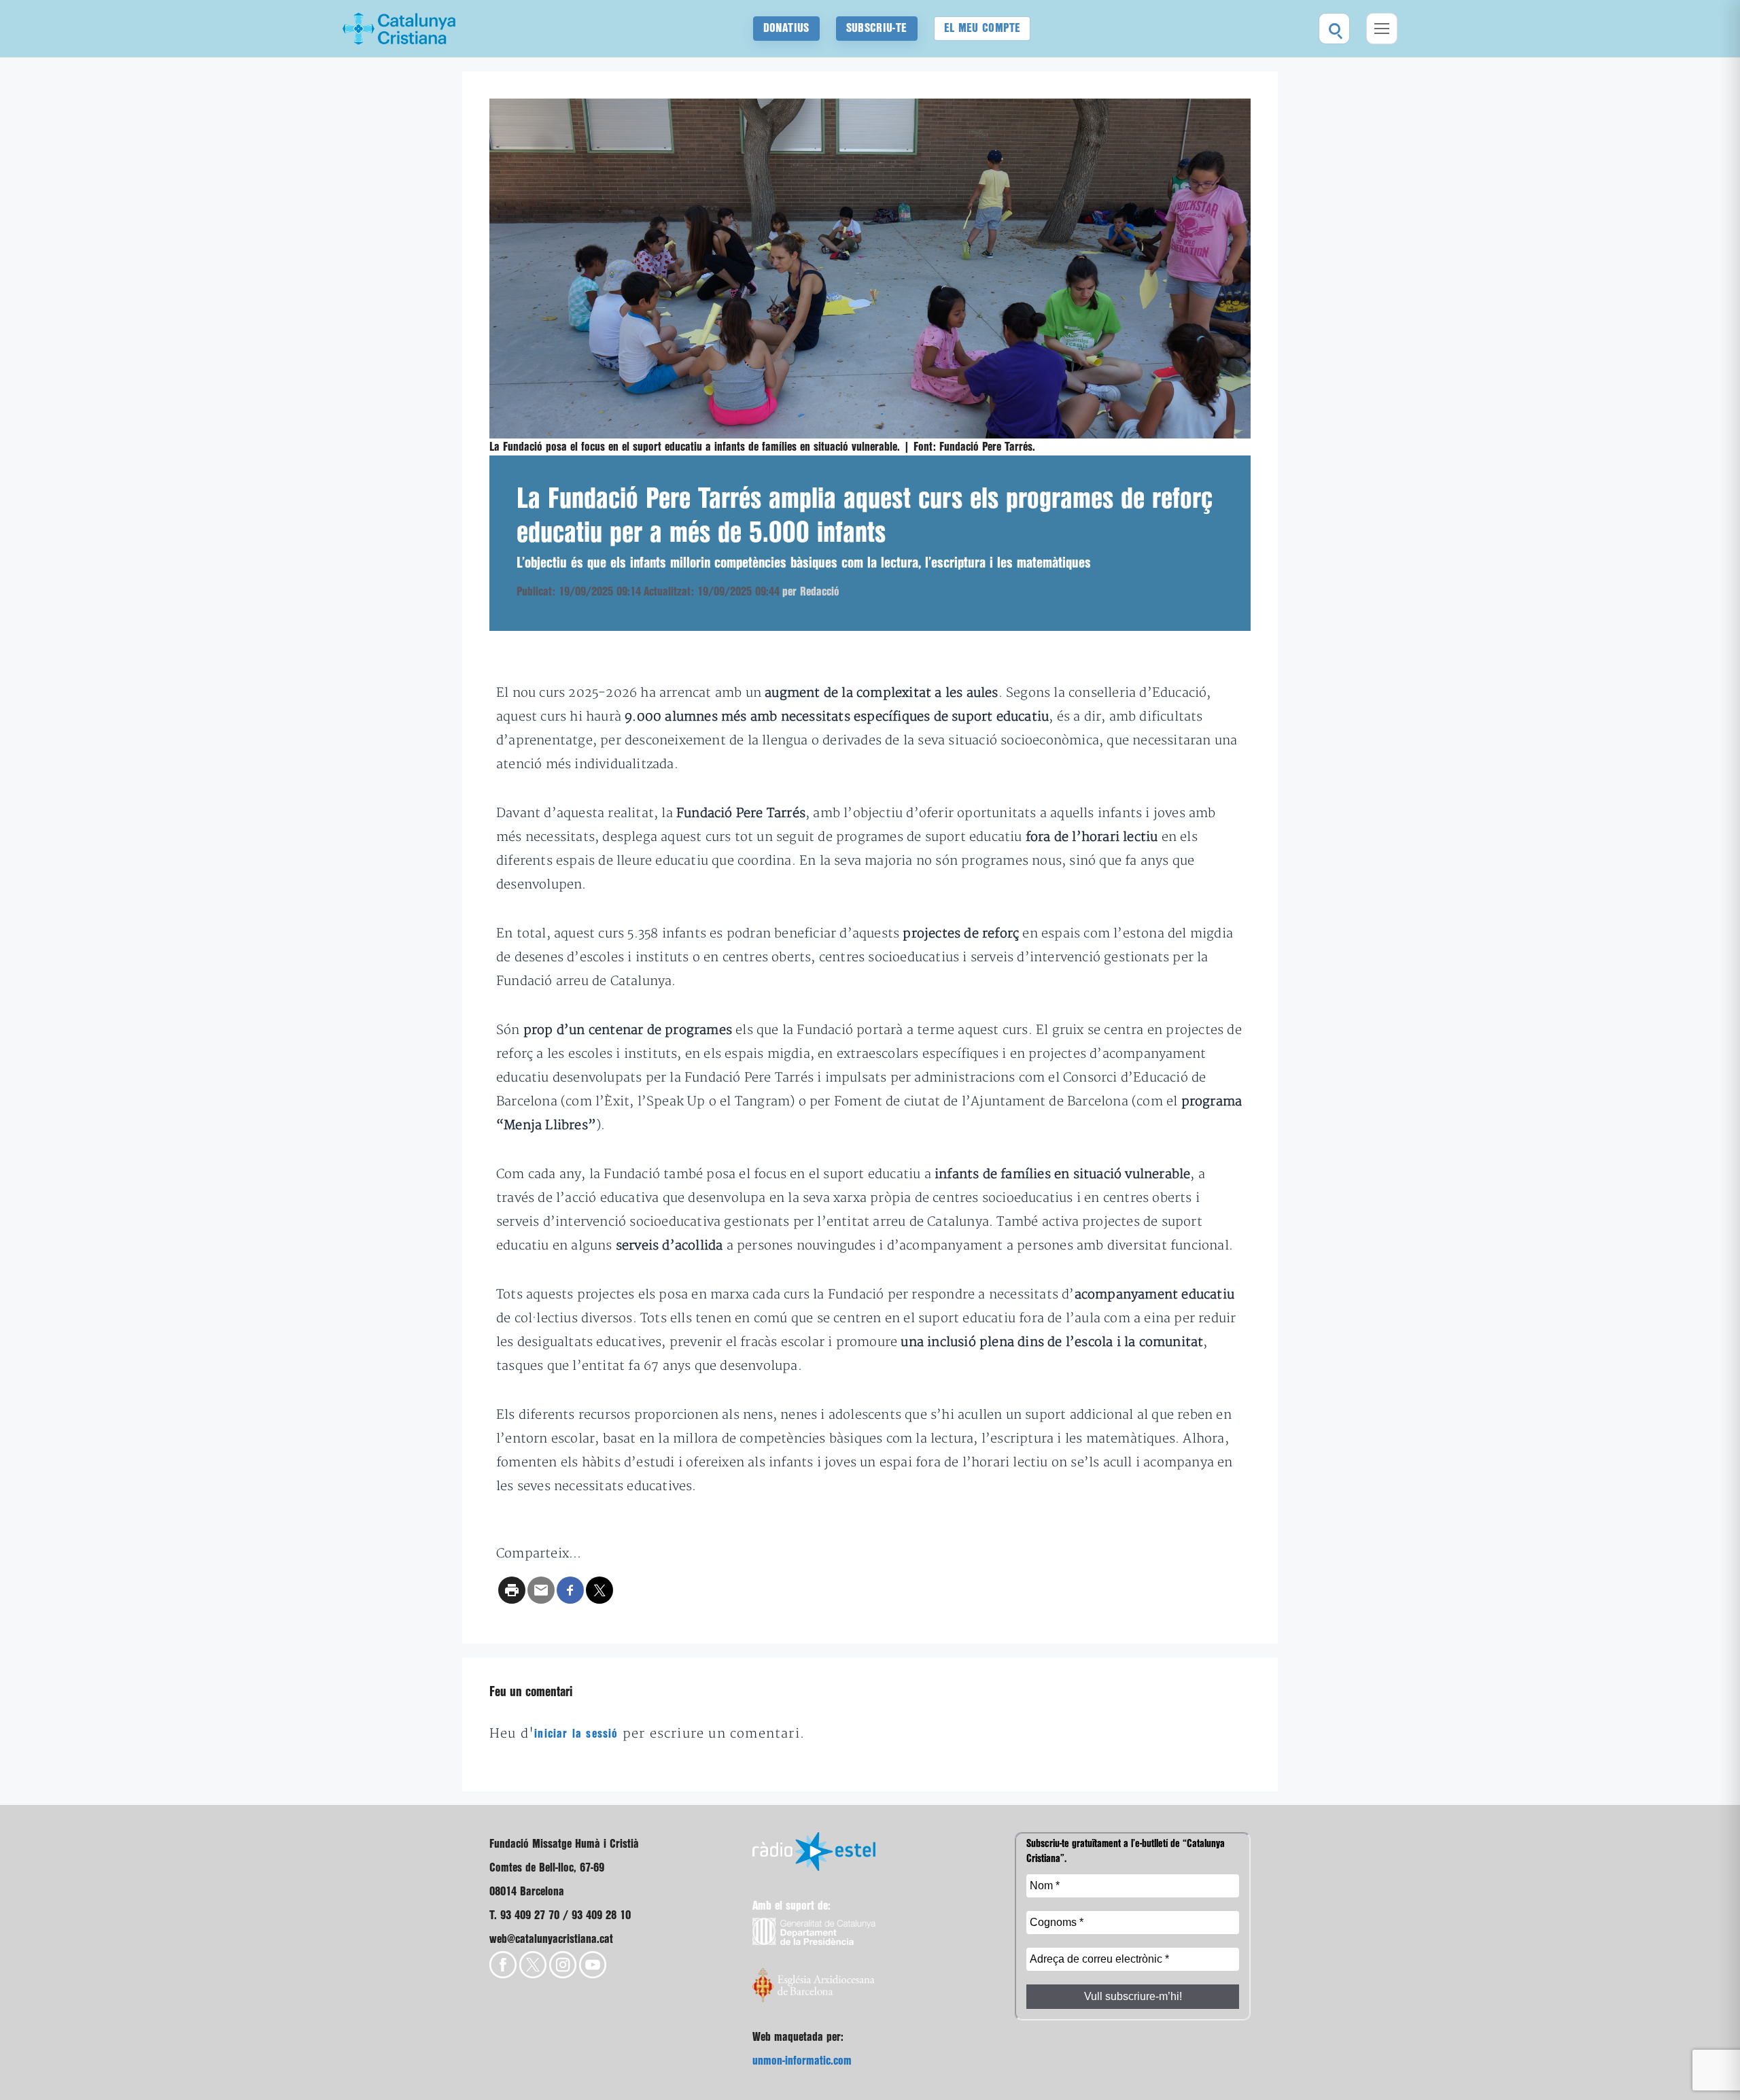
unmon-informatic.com (802, 2061)
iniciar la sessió (576, 1734)
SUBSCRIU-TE (877, 28)
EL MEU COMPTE (982, 28)
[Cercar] (1334, 29)
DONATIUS (786, 28)
